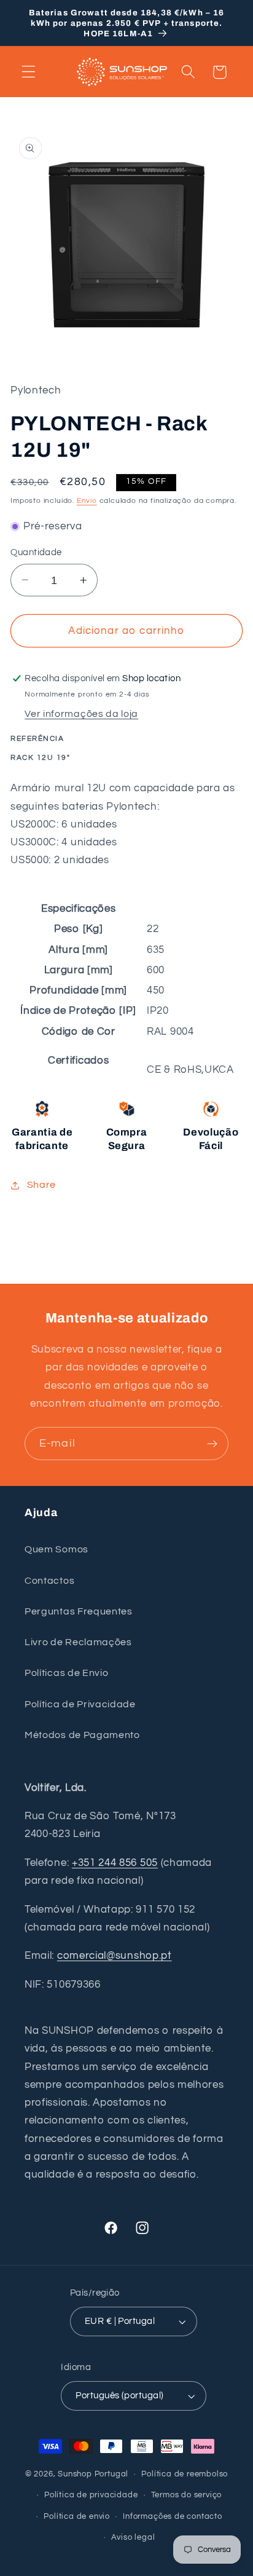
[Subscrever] (212, 1444)
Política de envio (77, 2517)
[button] (29, 72)
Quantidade (36, 552)
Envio (87, 501)
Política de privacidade (91, 2495)
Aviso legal (133, 2538)
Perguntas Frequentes (79, 1611)
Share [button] (41, 1185)
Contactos (49, 1581)
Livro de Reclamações (78, 1642)
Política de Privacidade (80, 1704)
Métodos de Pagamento (82, 1735)
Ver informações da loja (81, 714)
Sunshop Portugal (93, 2474)
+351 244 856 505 (115, 1863)
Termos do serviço (187, 2495)
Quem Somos (56, 1549)
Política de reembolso (185, 2474)
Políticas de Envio (66, 1673)
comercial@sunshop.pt (115, 1956)
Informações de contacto (173, 2517)
